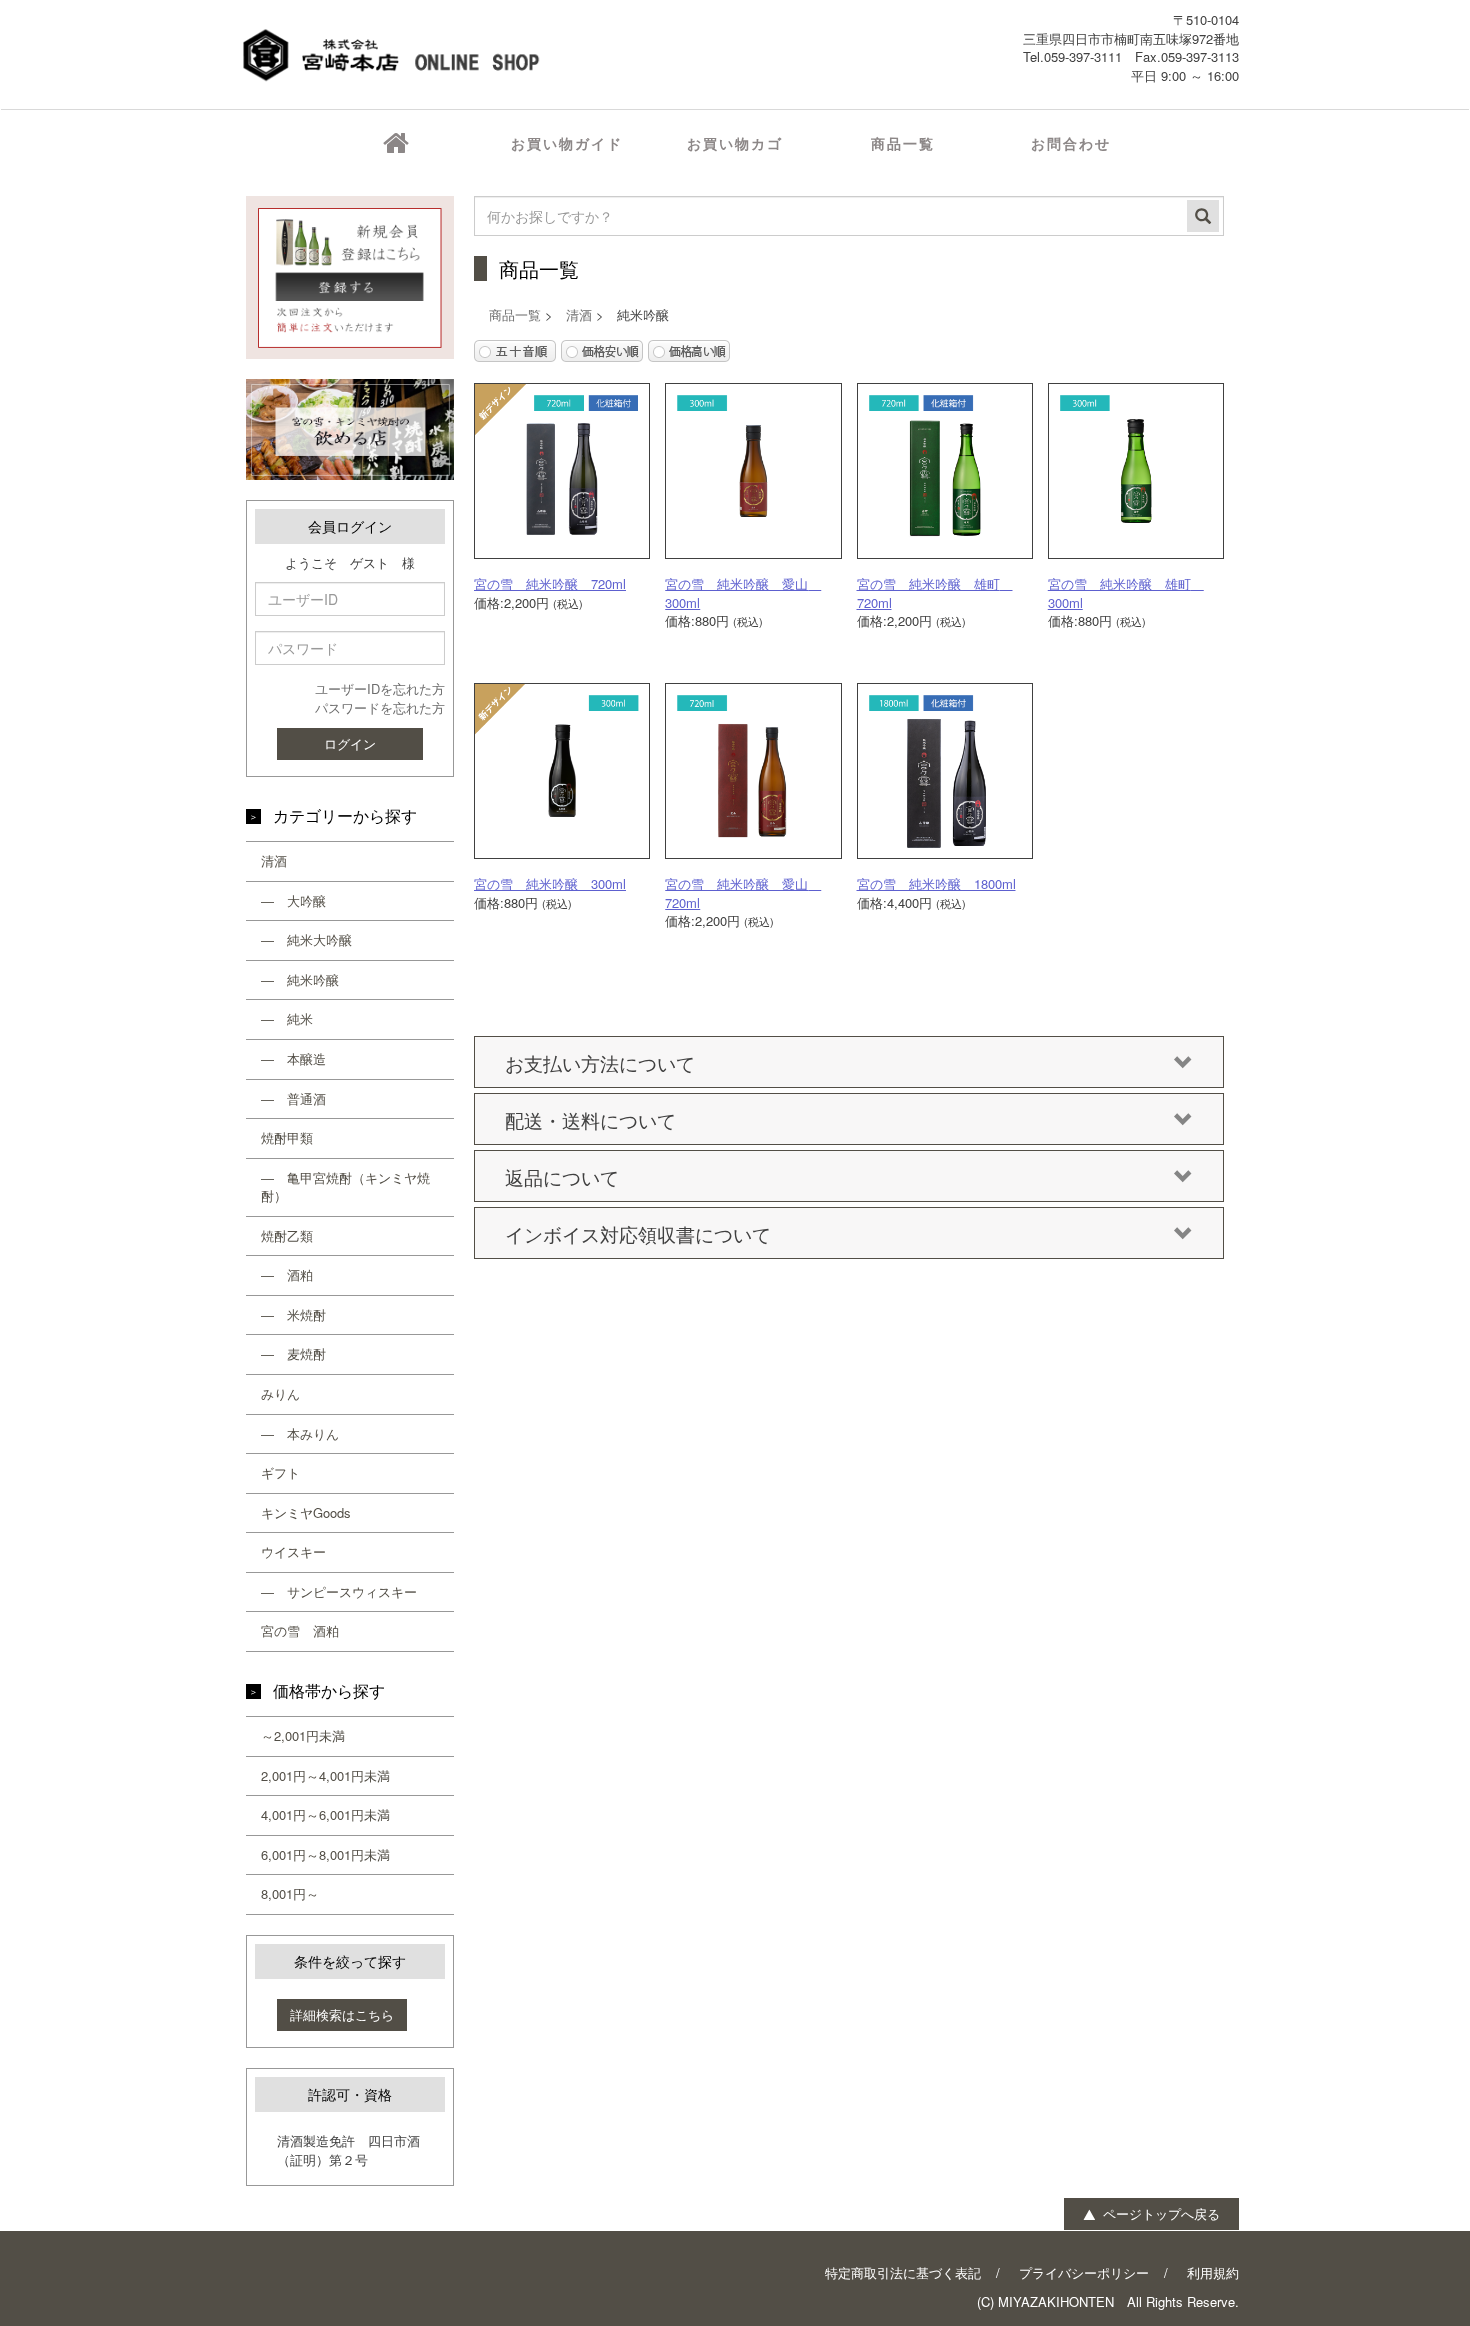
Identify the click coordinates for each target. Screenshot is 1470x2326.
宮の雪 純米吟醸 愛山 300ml (743, 593)
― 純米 (287, 1018)
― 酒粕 (287, 1274)
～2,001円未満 (303, 1735)
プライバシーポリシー (1084, 2272)
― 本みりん (300, 1433)
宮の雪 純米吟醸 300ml (550, 883)
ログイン (350, 743)
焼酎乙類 (287, 1235)
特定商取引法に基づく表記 (903, 2272)
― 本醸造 (293, 1058)
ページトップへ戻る (1159, 2213)
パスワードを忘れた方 (380, 707)
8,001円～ (290, 1893)
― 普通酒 (293, 1098)
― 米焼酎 (293, 1314)
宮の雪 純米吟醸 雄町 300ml (1126, 593)
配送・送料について (590, 1119)
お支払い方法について (600, 1062)
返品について (562, 1176)
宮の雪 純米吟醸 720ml (550, 583)
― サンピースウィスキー (339, 1591)
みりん (280, 1393)
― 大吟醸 (293, 900)
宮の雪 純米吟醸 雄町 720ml (935, 593)
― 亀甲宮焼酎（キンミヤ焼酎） (345, 1187)
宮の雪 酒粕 (300, 1630)
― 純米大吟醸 (306, 939)
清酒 (274, 860)
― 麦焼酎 (293, 1353)
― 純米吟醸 (300, 979)
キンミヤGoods (306, 1512)
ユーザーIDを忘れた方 (380, 688)
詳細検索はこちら (342, 2014)
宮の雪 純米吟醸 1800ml (936, 883)
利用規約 (1213, 2272)
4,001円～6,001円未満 (325, 1814)
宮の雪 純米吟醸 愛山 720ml (743, 893)
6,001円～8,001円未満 (325, 1854)
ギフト (280, 1472)
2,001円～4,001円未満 (325, 1775)
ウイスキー (293, 1551)
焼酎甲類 (287, 1137)
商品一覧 (515, 314)
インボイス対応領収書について (638, 1233)
